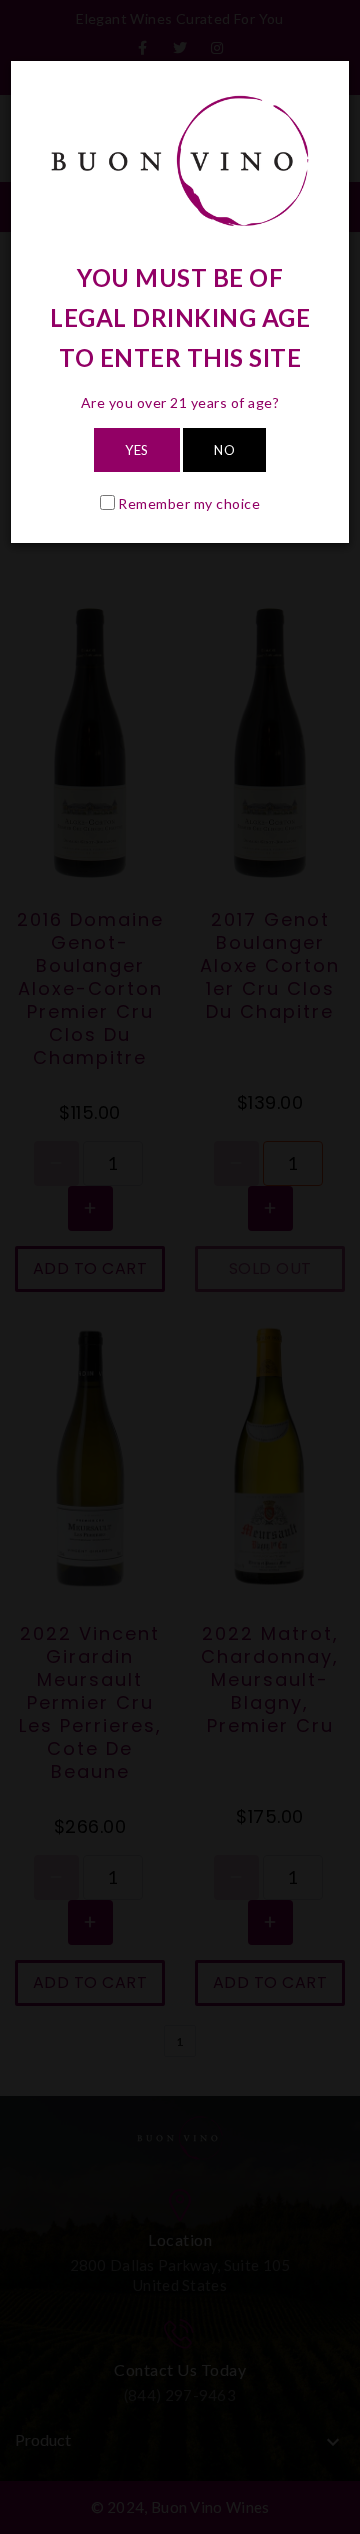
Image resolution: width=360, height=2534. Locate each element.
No (224, 450)
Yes (137, 450)
